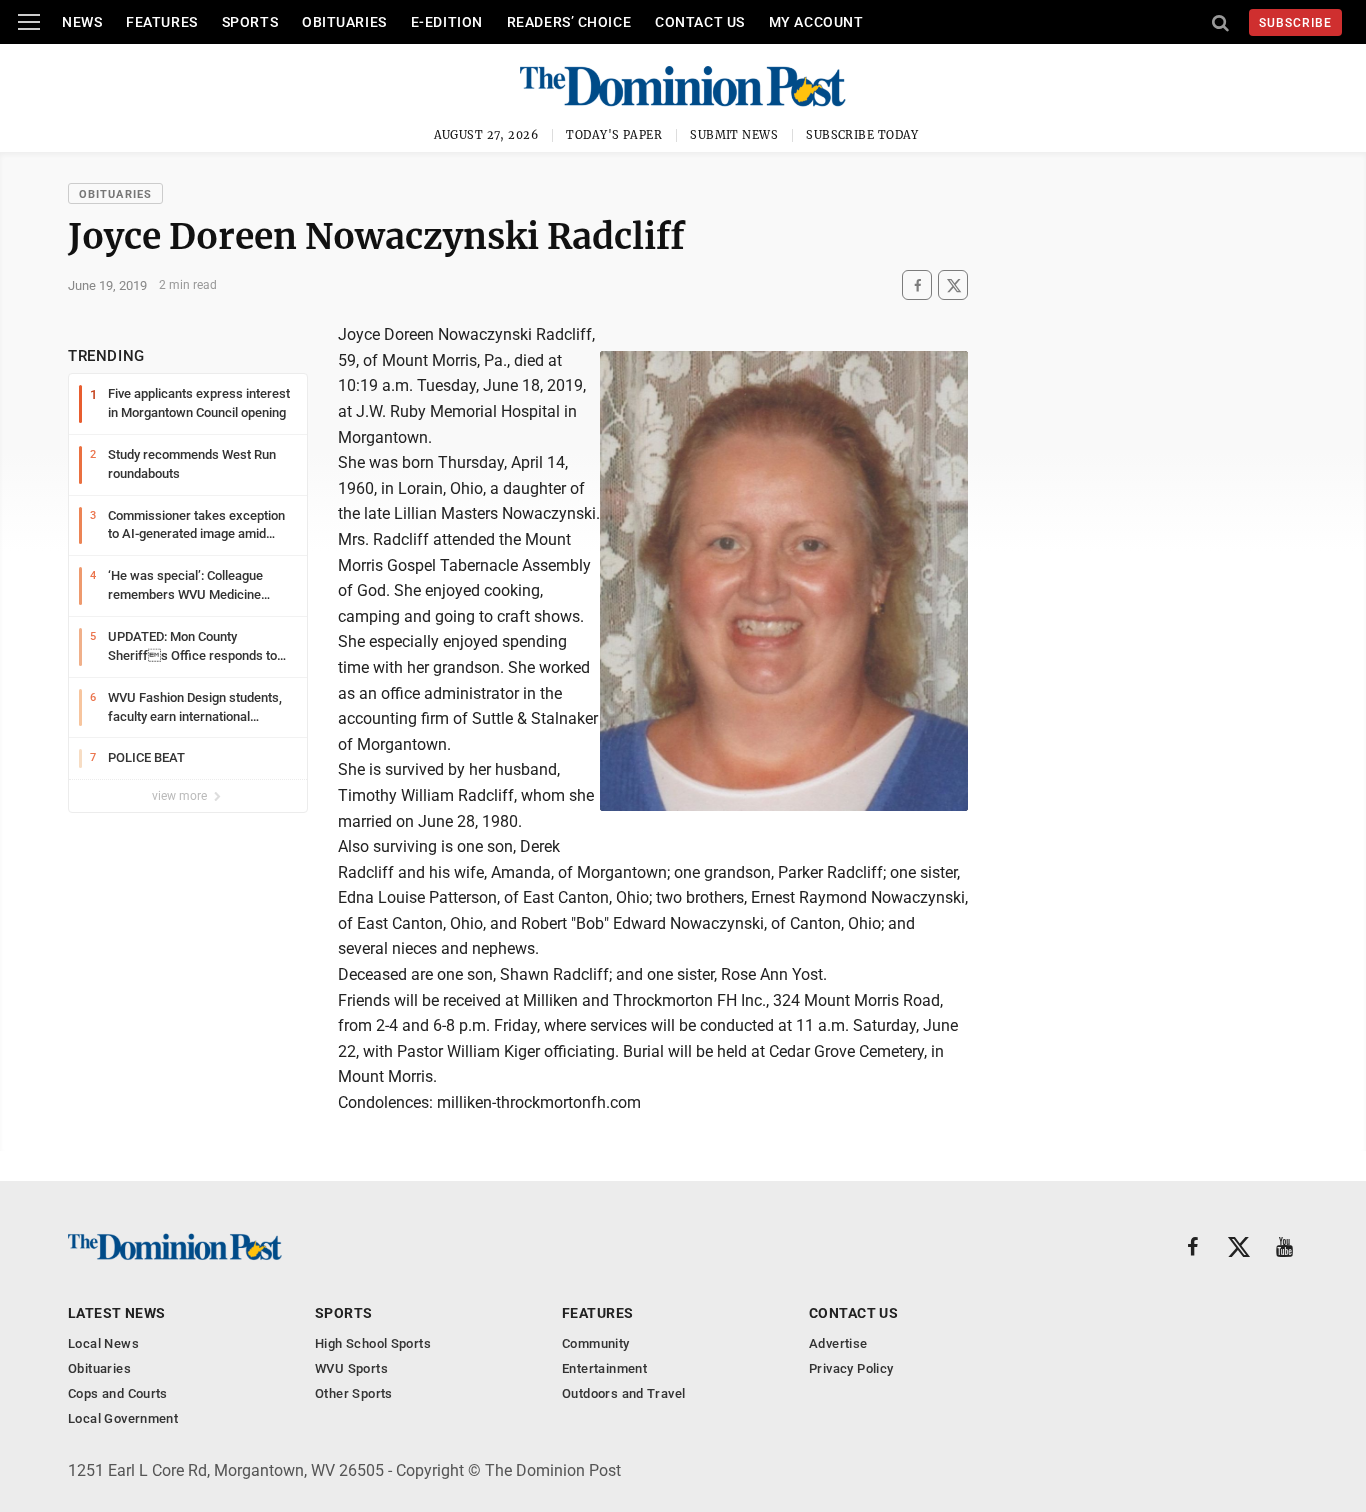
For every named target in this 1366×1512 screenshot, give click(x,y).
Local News (103, 1343)
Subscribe (1295, 23)
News (82, 22)
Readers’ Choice (569, 22)
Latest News (117, 1313)
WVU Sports (351, 1368)
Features (161, 22)
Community (596, 1343)
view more (181, 796)
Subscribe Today (862, 135)
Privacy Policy (851, 1368)
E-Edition (447, 22)
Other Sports (354, 1393)
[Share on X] (953, 285)
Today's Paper (614, 135)
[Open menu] (29, 22)
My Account (816, 22)
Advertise (838, 1343)
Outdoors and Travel (623, 1393)
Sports (250, 22)
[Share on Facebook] (917, 285)
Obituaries (344, 22)
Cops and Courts (118, 1393)
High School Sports (373, 1343)
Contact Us (700, 22)
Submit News (734, 135)
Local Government (123, 1418)
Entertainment (604, 1368)
